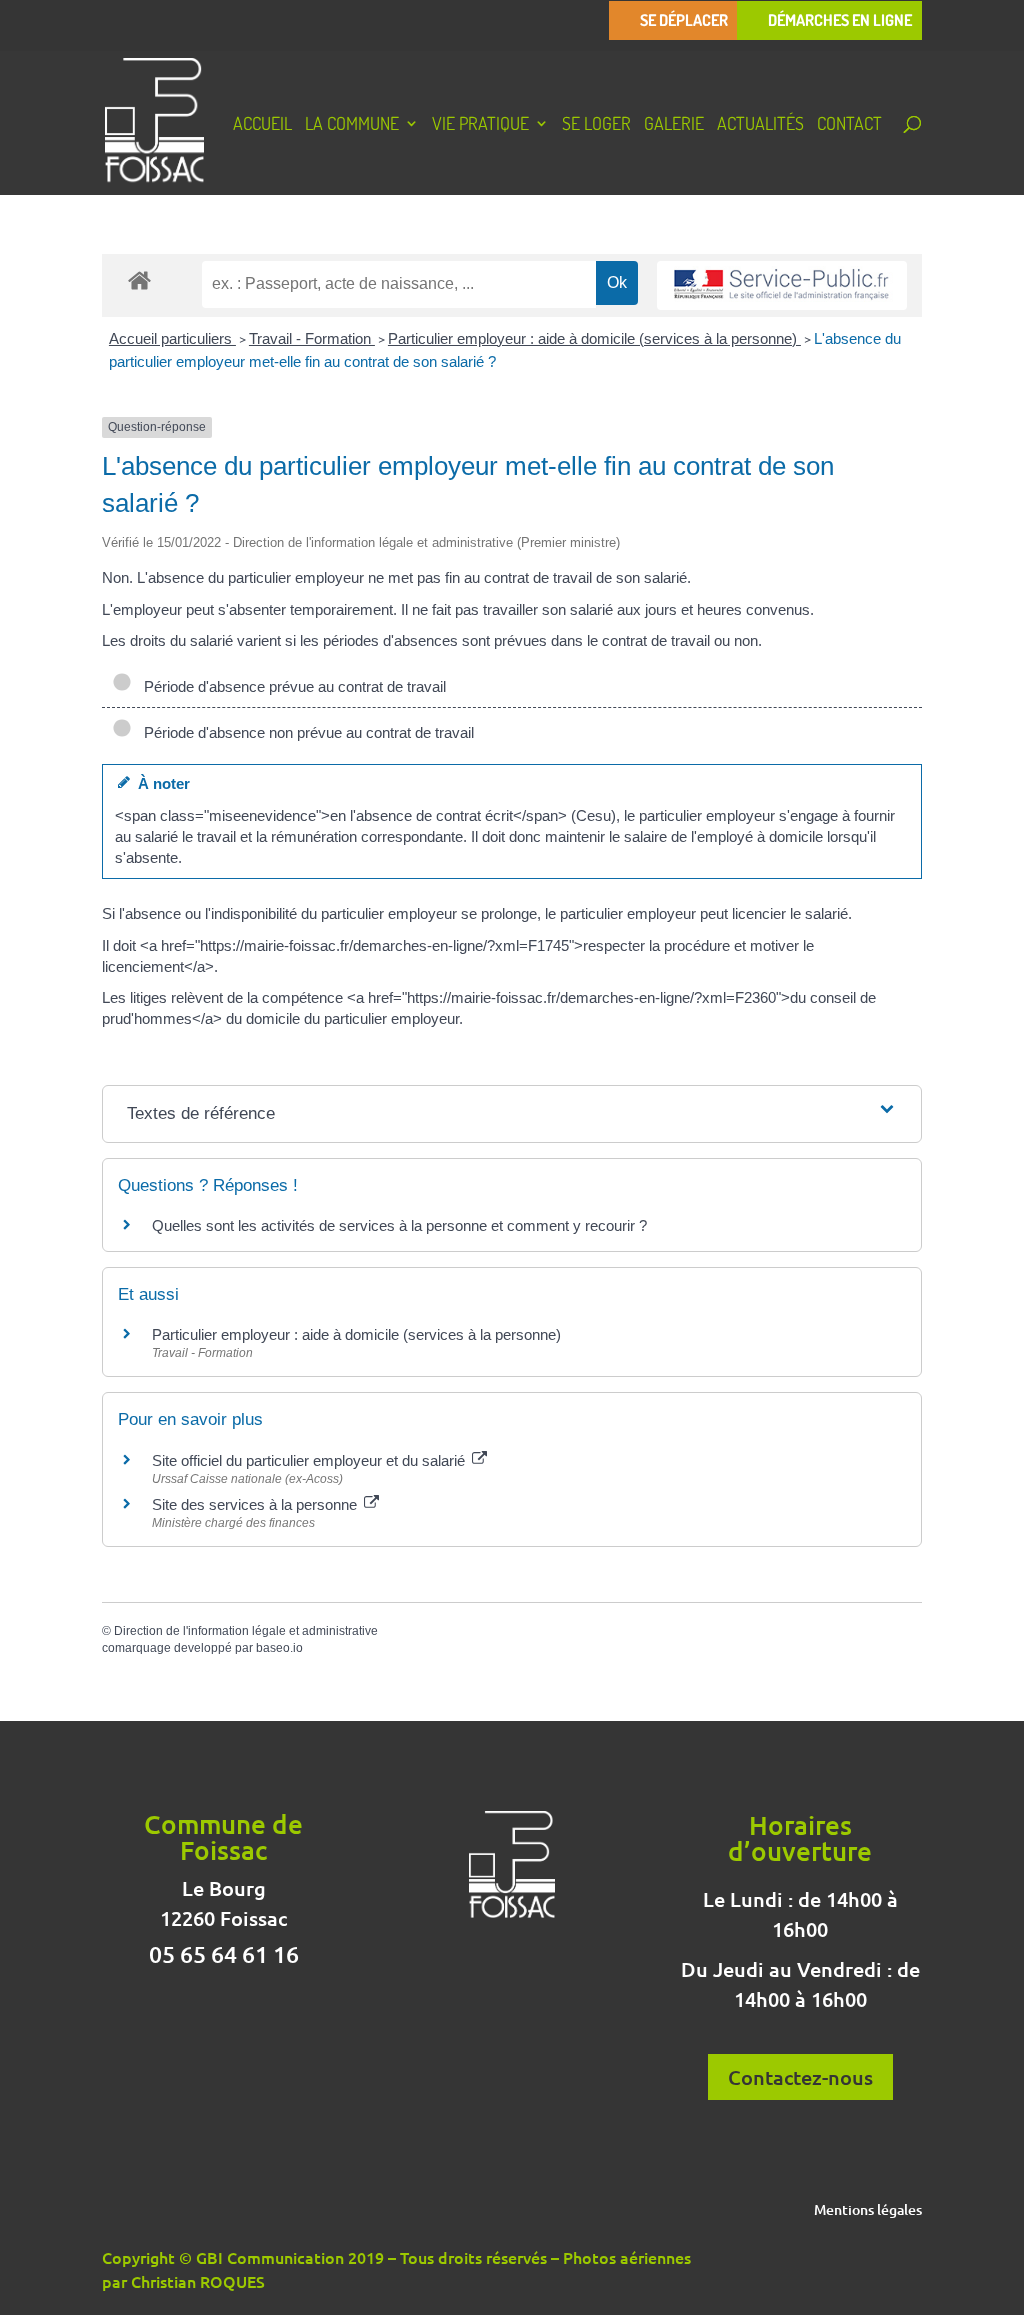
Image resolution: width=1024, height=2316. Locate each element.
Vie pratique (480, 125)
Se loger (596, 125)
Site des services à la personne (256, 1504)
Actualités (760, 125)
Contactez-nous (800, 2077)
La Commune (352, 125)
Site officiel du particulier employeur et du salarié (310, 1460)
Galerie (674, 125)
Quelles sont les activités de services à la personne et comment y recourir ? (399, 1225)
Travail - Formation (312, 338)
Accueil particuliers (172, 338)
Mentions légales (868, 2211)
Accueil (262, 125)
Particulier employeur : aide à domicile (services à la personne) (594, 338)
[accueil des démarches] (139, 279)
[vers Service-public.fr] (782, 285)
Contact (849, 125)
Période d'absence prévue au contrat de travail (291, 686)
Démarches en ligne (840, 20)
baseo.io (279, 1648)
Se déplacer (684, 20)
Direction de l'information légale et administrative (246, 1631)
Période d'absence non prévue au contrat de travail (305, 732)
